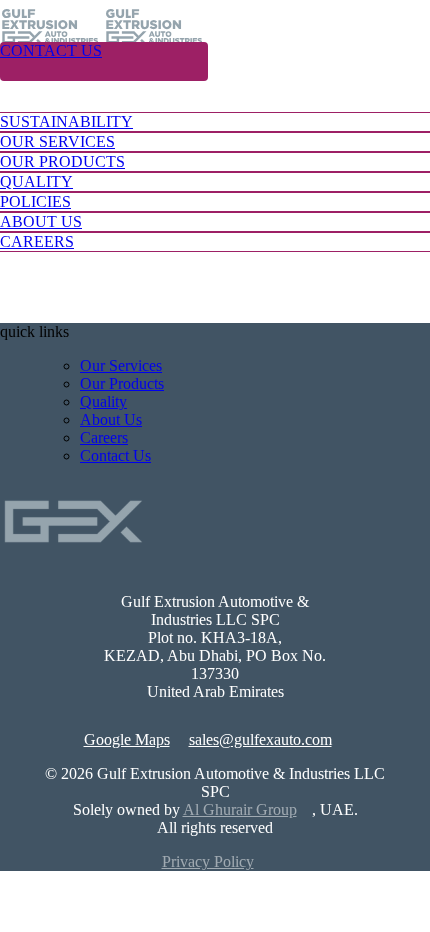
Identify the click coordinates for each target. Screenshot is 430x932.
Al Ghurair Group (240, 809)
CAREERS (37, 241)
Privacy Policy (208, 861)
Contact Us (51, 50)
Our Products (62, 161)
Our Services (57, 141)
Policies (35, 201)
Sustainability (66, 121)
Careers (104, 437)
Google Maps (127, 739)
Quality (36, 181)
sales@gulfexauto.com (260, 739)
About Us (41, 221)
